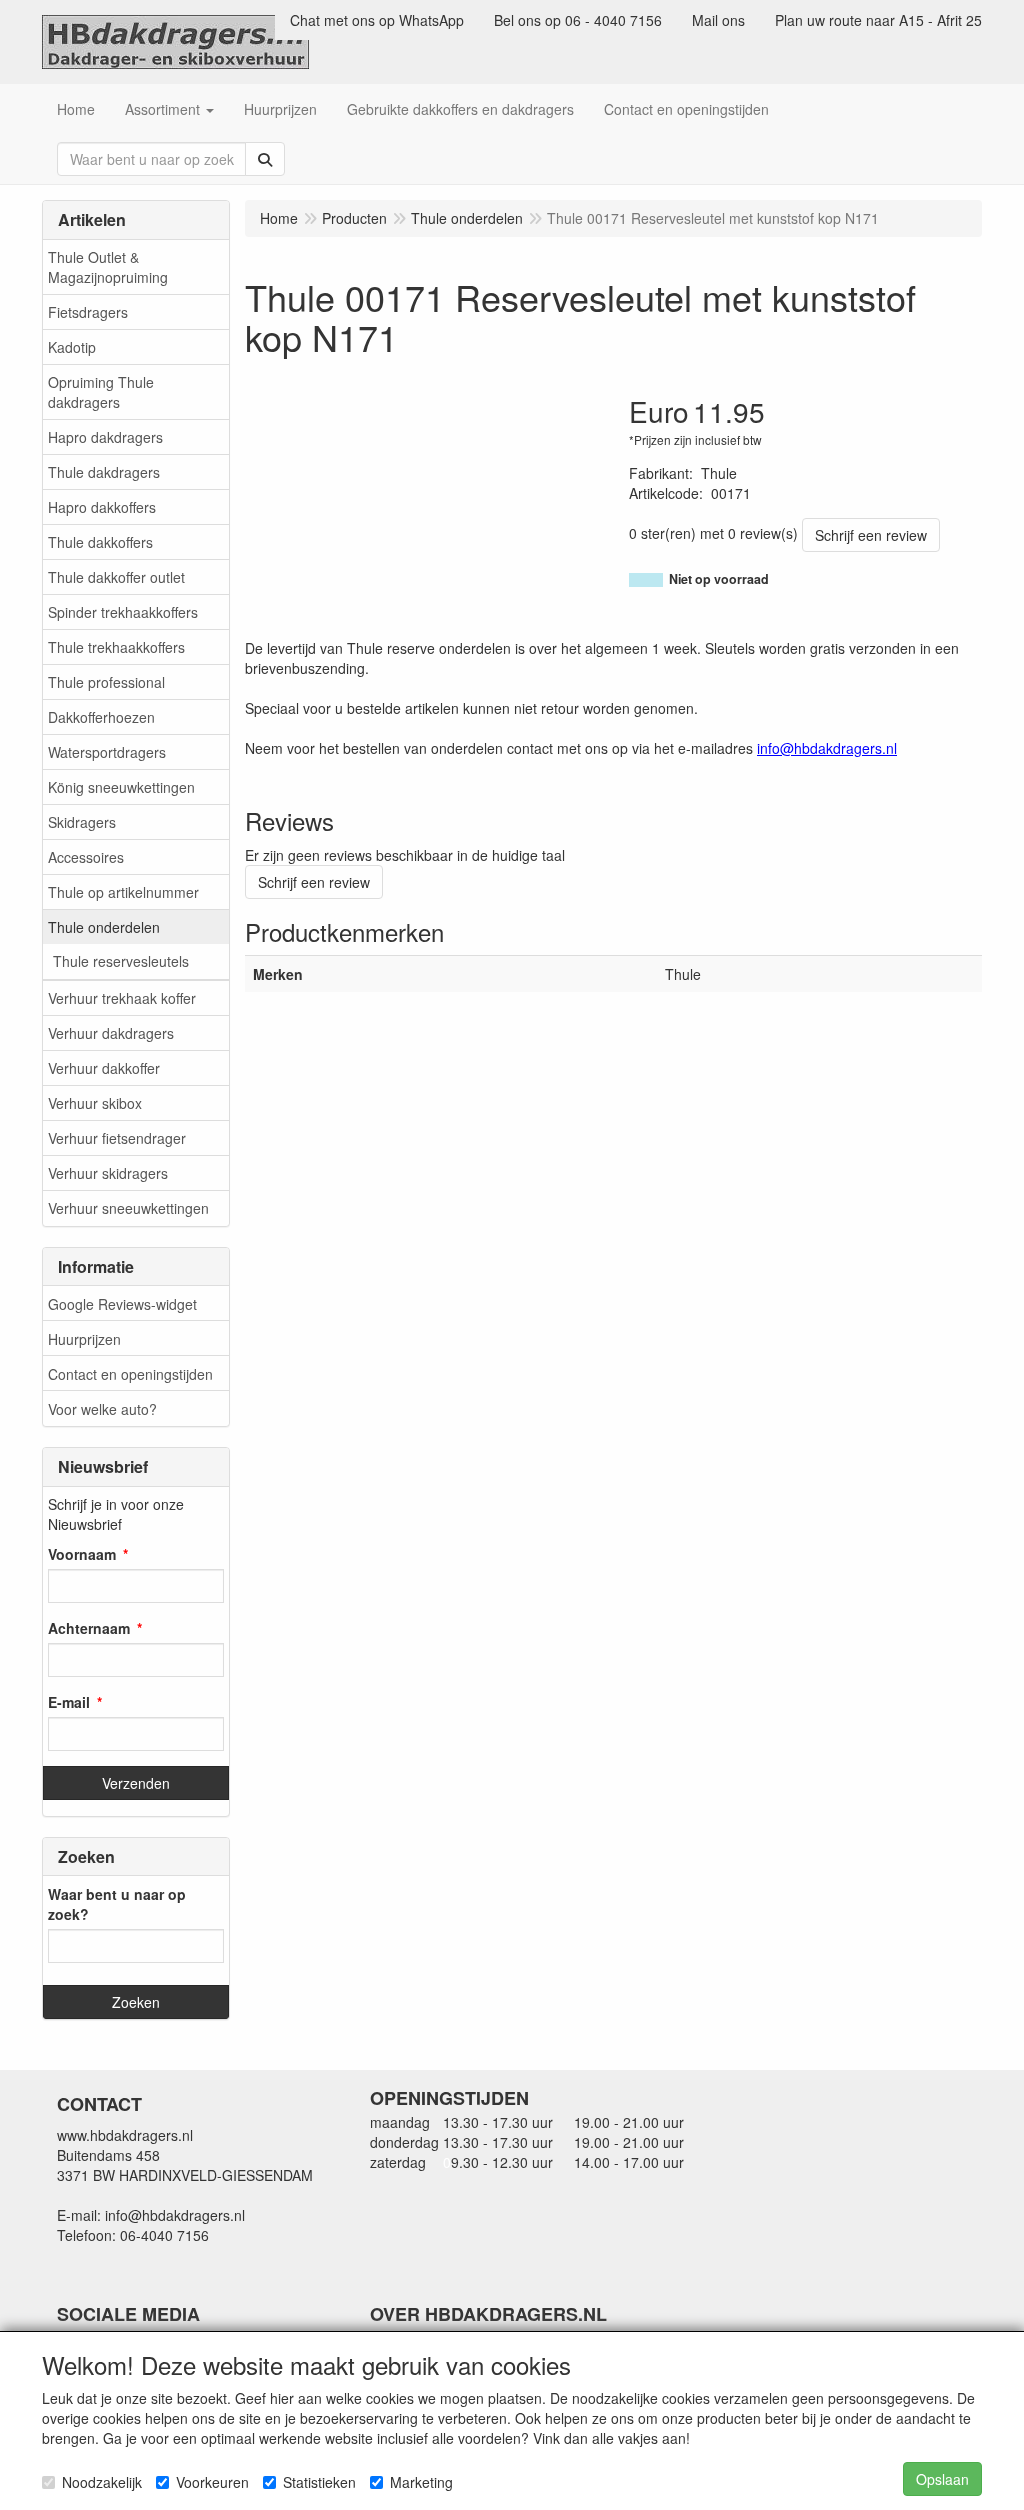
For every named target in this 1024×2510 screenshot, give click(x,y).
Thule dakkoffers (100, 542)
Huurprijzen (84, 1339)
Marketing (421, 2482)
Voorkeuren (212, 2482)
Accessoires (86, 857)
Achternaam (89, 1628)
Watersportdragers (107, 752)
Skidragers (82, 822)
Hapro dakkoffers (102, 507)
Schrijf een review (871, 535)
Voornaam (82, 1554)
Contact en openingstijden (130, 1374)
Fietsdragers (88, 312)
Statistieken (319, 2482)
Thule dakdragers (104, 472)
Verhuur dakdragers (111, 1033)
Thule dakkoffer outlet (116, 577)
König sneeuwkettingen (121, 787)
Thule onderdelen (104, 927)
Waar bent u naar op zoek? (117, 1904)
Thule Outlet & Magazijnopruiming (108, 267)
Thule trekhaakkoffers (116, 647)
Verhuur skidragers (108, 1173)
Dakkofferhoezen (101, 717)
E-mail (69, 1702)
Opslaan (942, 2479)
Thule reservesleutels (121, 961)
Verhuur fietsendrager (117, 1138)
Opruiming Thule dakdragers (101, 392)
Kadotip (72, 347)
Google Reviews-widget (122, 1304)
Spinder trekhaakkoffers (123, 612)
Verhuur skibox (95, 1103)
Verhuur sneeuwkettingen (128, 1208)
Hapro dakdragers (105, 437)
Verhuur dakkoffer (104, 1068)
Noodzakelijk (102, 2482)
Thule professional (106, 682)
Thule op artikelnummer (123, 892)
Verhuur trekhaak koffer (122, 998)
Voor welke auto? (102, 1409)
